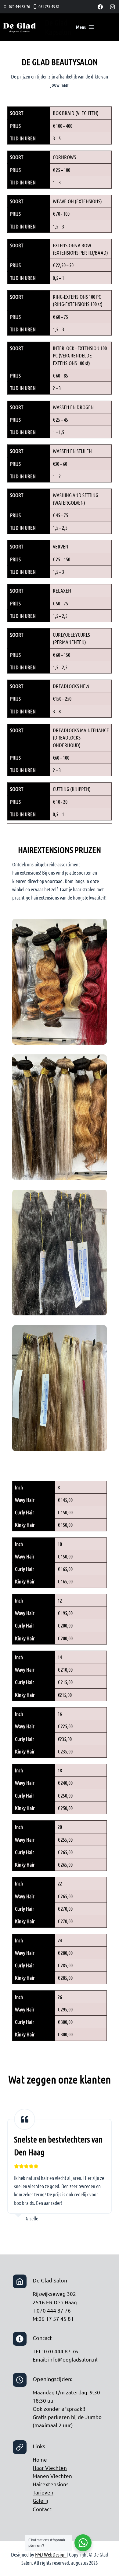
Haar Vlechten (50, 2468)
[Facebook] (100, 7)
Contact (42, 2509)
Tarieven (43, 2492)
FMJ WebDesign (51, 2554)
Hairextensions (51, 2484)
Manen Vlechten (52, 2476)
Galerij (40, 2500)
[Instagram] (112, 7)
